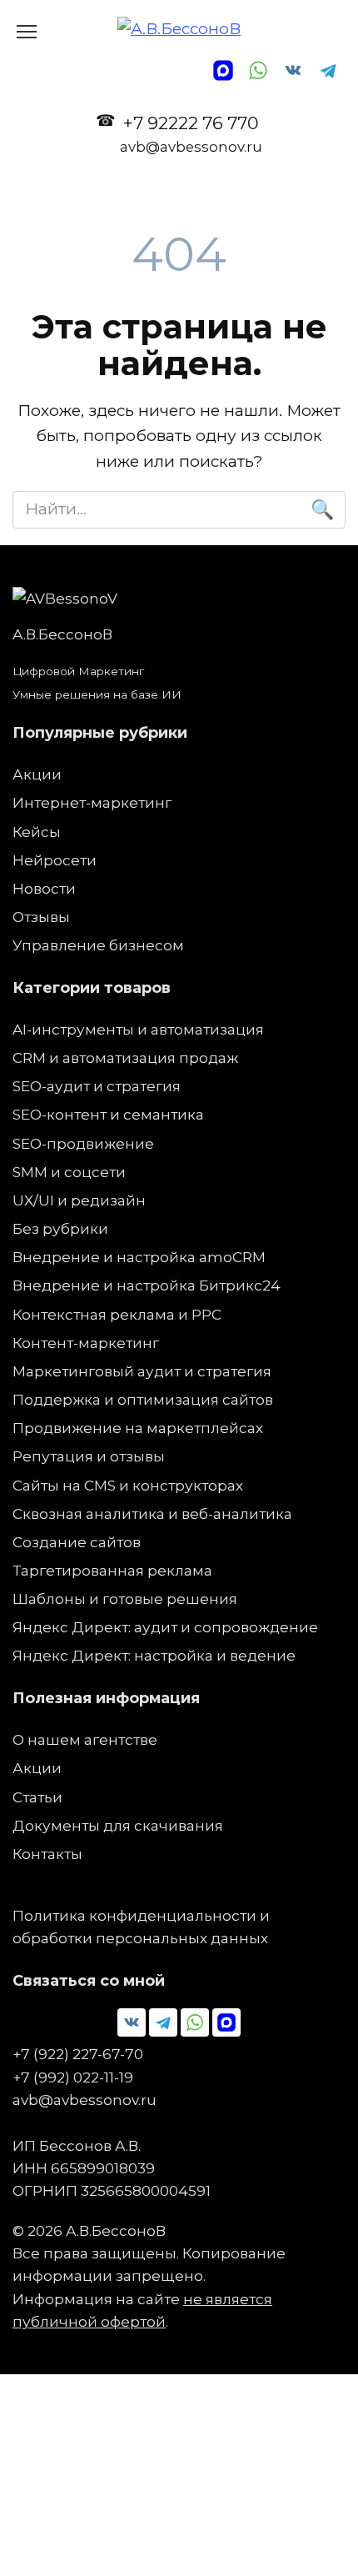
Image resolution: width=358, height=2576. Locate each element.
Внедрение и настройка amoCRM (139, 1257)
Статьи (37, 1797)
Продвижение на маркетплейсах (138, 1428)
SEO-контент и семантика (108, 1114)
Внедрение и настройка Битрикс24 (147, 1285)
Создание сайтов (77, 1542)
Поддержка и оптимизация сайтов (143, 1399)
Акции (37, 774)
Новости (44, 888)
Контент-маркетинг (86, 1343)
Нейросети (55, 860)
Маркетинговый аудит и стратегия (142, 1371)
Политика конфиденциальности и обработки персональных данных (141, 1927)
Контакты (47, 1854)
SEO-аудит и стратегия (97, 1086)
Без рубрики (60, 1228)
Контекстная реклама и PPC (117, 1314)
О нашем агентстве (85, 1739)
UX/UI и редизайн (79, 1200)
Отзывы (41, 917)
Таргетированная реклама (112, 1570)
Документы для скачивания (118, 1825)
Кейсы (37, 832)
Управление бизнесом (98, 945)
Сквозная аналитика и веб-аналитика (152, 1514)
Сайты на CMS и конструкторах (128, 1485)
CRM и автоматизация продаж (125, 1057)
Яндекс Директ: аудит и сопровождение (165, 1627)
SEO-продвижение (83, 1143)
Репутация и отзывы (89, 1456)
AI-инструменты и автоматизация (138, 1029)
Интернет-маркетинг (92, 802)
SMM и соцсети (69, 1172)
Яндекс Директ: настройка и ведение (154, 1655)
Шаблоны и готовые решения (125, 1599)
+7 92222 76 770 (191, 134)
